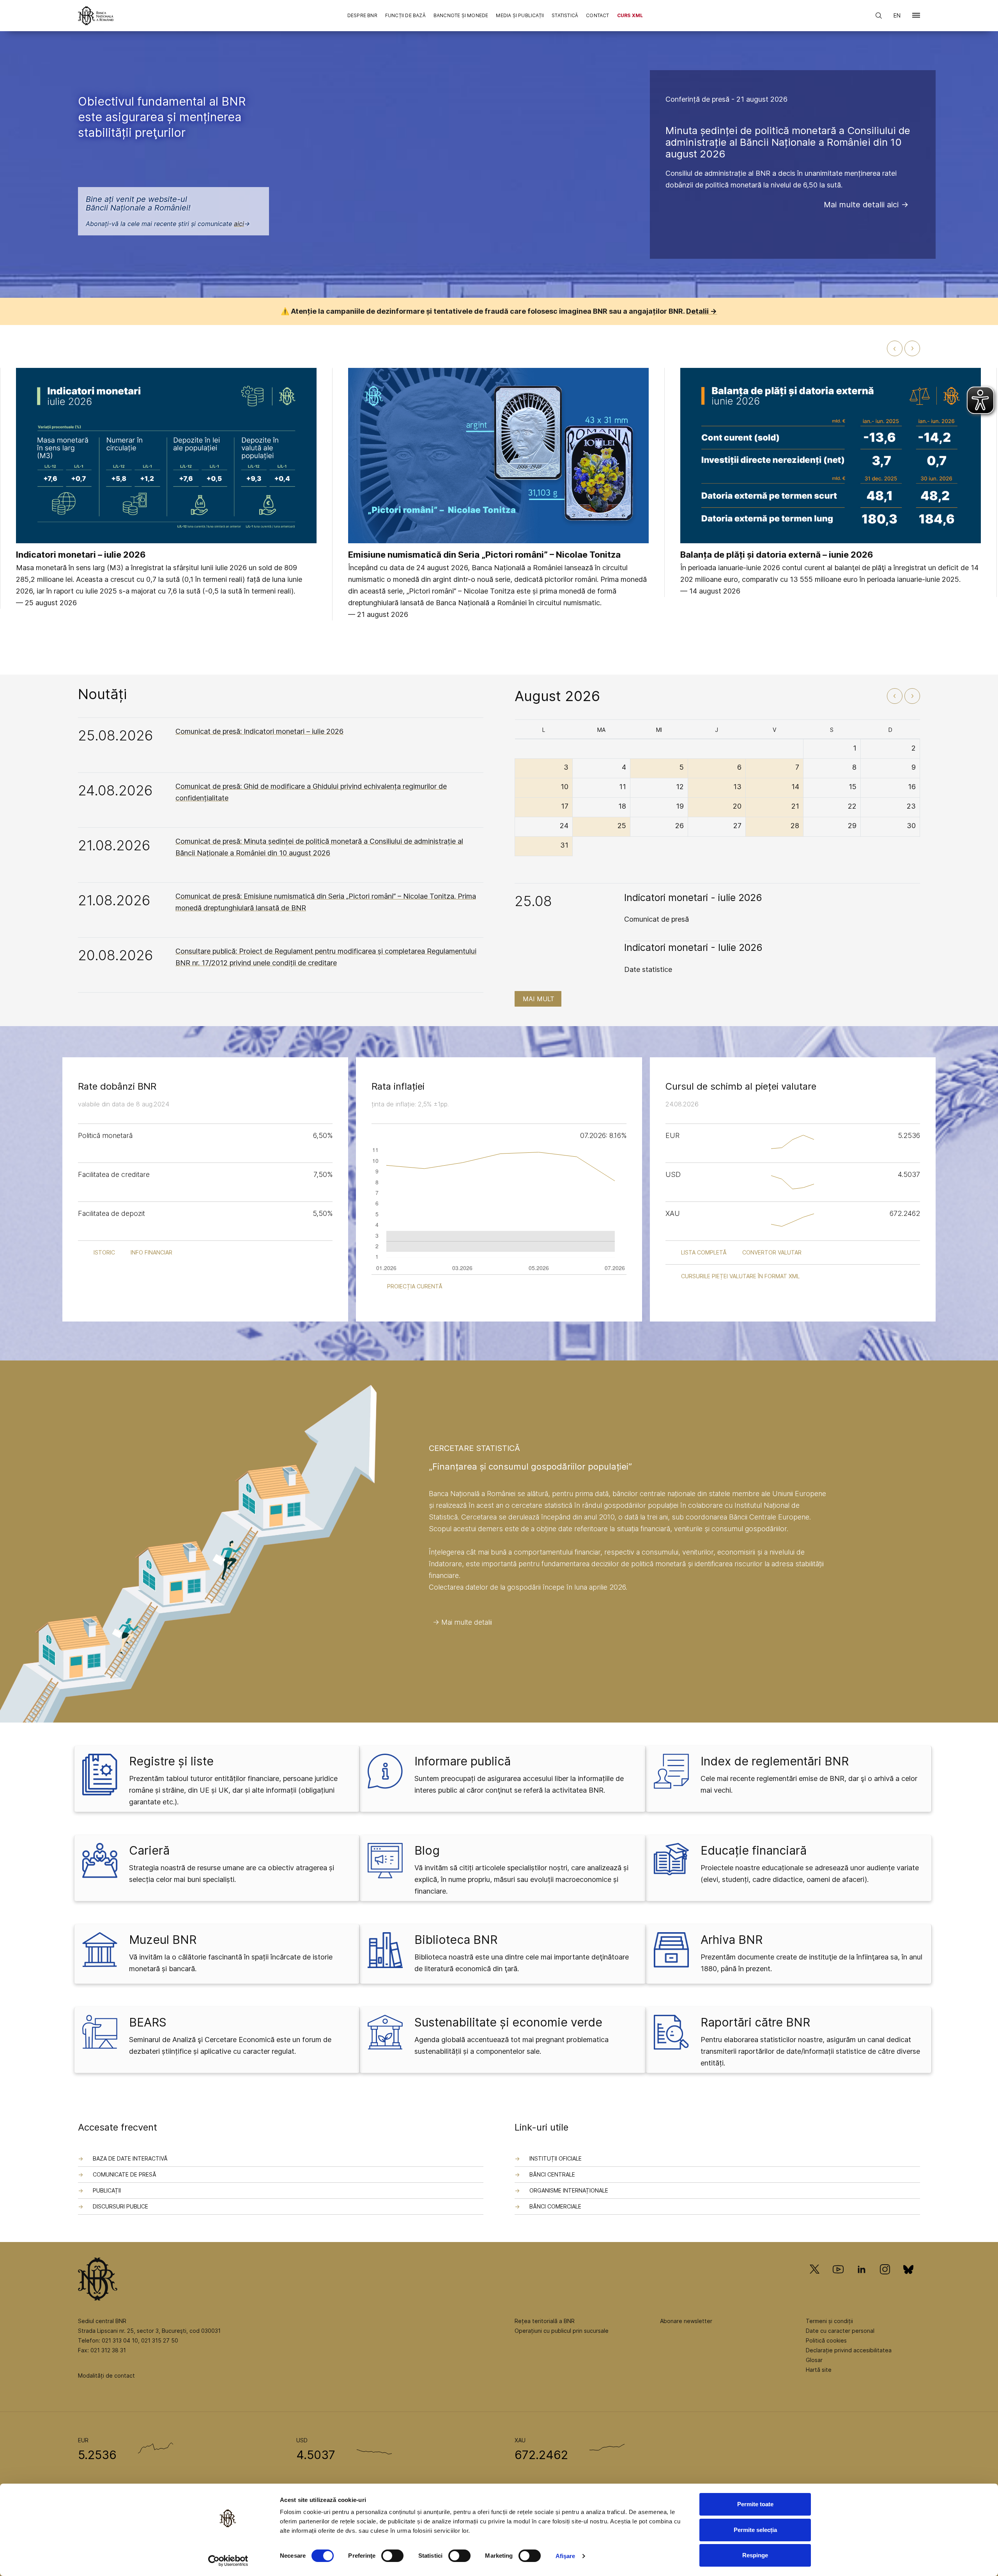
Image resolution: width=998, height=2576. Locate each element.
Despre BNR (362, 15)
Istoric (104, 1252)
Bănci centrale (552, 2174)
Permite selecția (755, 2530)
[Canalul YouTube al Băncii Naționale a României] (838, 2280)
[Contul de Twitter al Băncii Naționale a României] (818, 2280)
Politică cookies (826, 2340)
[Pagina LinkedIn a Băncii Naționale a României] (862, 2280)
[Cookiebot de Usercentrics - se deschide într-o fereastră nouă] (228, 2561)
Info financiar (151, 1252)
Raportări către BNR (755, 2022)
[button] (916, 17)
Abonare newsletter (686, 2321)
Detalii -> (702, 311)
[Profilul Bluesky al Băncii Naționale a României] (908, 2280)
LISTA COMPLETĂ (704, 1252)
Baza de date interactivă (130, 2158)
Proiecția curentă (415, 1286)
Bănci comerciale (555, 2206)
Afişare (565, 2556)
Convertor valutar (772, 1252)
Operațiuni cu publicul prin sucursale (562, 2331)
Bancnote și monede (461, 15)
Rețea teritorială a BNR (545, 2321)
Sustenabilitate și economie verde (508, 2022)
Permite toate (755, 2504)
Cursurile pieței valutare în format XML (740, 1276)
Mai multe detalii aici (861, 205)
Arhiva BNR (732, 1940)
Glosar (814, 2360)
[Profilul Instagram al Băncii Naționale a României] (885, 2280)
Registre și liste (171, 1761)
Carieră (149, 1850)
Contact (597, 15)
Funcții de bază (405, 15)
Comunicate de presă (125, 2174)
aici (239, 224)
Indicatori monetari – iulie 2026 (81, 555)
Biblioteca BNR (456, 1940)
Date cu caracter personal (840, 2331)
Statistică (565, 15)
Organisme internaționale (569, 2190)
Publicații (107, 2190)
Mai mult (539, 999)
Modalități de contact (106, 2375)
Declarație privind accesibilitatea (849, 2350)
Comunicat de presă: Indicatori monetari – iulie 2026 (259, 731)
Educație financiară (754, 1850)
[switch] (392, 2556)
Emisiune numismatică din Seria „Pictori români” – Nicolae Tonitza (484, 555)
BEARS (148, 2022)
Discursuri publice (120, 2206)
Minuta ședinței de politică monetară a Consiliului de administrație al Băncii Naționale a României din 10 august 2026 (788, 142)
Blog (427, 1850)
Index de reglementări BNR (775, 1761)
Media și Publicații (520, 15)
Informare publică (463, 1761)
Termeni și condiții (829, 2321)
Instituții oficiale (556, 2158)
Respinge (755, 2555)
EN (897, 15)
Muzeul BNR (163, 1940)
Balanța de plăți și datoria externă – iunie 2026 (777, 555)
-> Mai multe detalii (462, 1622)
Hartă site (819, 2370)
